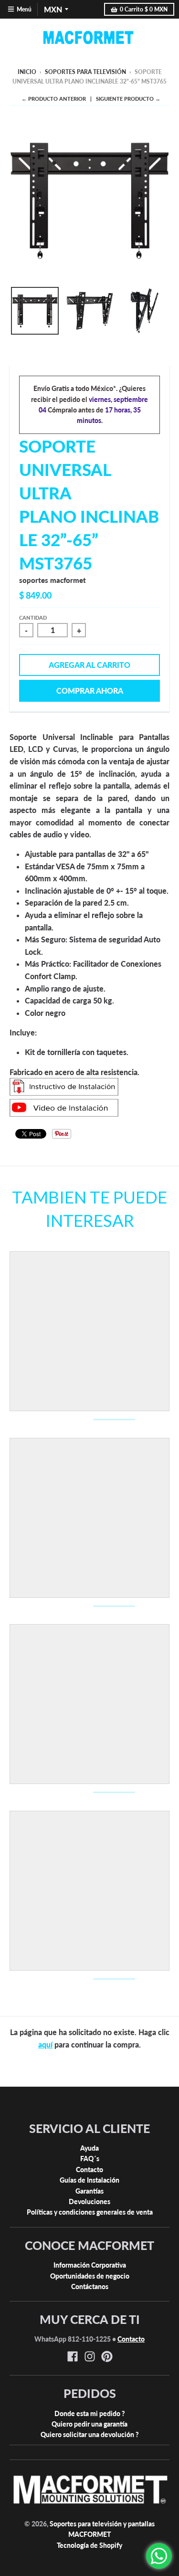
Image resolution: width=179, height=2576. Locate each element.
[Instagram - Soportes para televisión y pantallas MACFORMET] (90, 2356)
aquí (45, 2044)
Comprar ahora (90, 691)
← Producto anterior (54, 99)
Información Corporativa (90, 2265)
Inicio (27, 72)
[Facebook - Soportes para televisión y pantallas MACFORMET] (73, 2356)
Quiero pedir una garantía (89, 2424)
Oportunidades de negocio (90, 2276)
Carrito (144, 9)
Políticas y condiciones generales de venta (90, 2212)
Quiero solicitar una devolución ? (90, 2434)
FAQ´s (90, 2159)
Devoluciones (89, 2201)
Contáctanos (90, 2286)
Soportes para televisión (85, 72)
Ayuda (89, 2148)
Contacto (89, 2170)
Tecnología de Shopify (89, 2545)
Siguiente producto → (128, 99)
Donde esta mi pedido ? (90, 2413)
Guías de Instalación (89, 2180)
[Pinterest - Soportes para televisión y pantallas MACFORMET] (107, 2356)
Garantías (89, 2191)
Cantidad (33, 618)
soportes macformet (53, 580)
